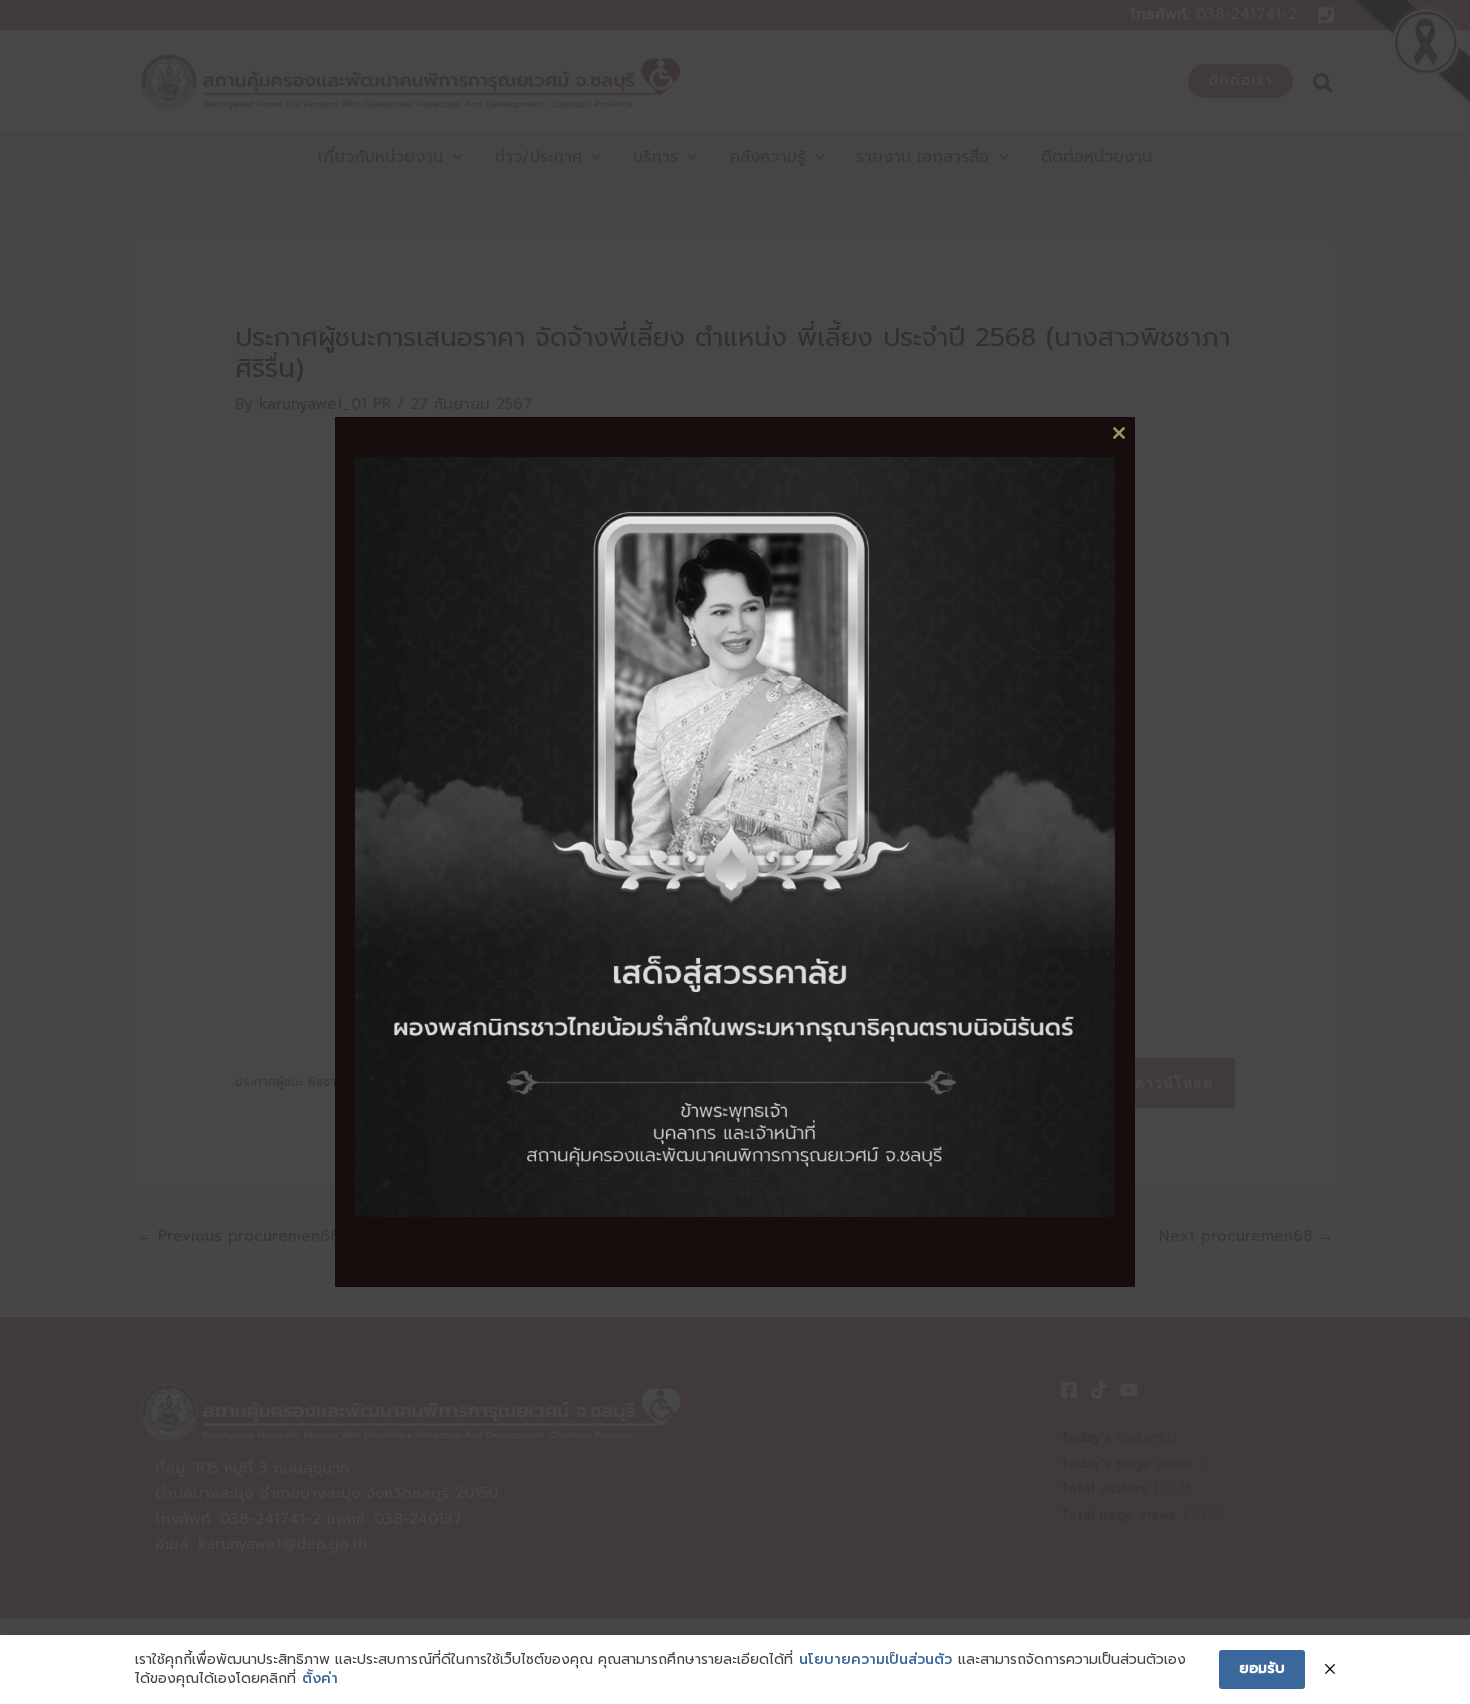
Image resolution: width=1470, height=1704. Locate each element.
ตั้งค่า (320, 1679)
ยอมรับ (1262, 1668)
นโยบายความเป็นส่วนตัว (875, 1660)
